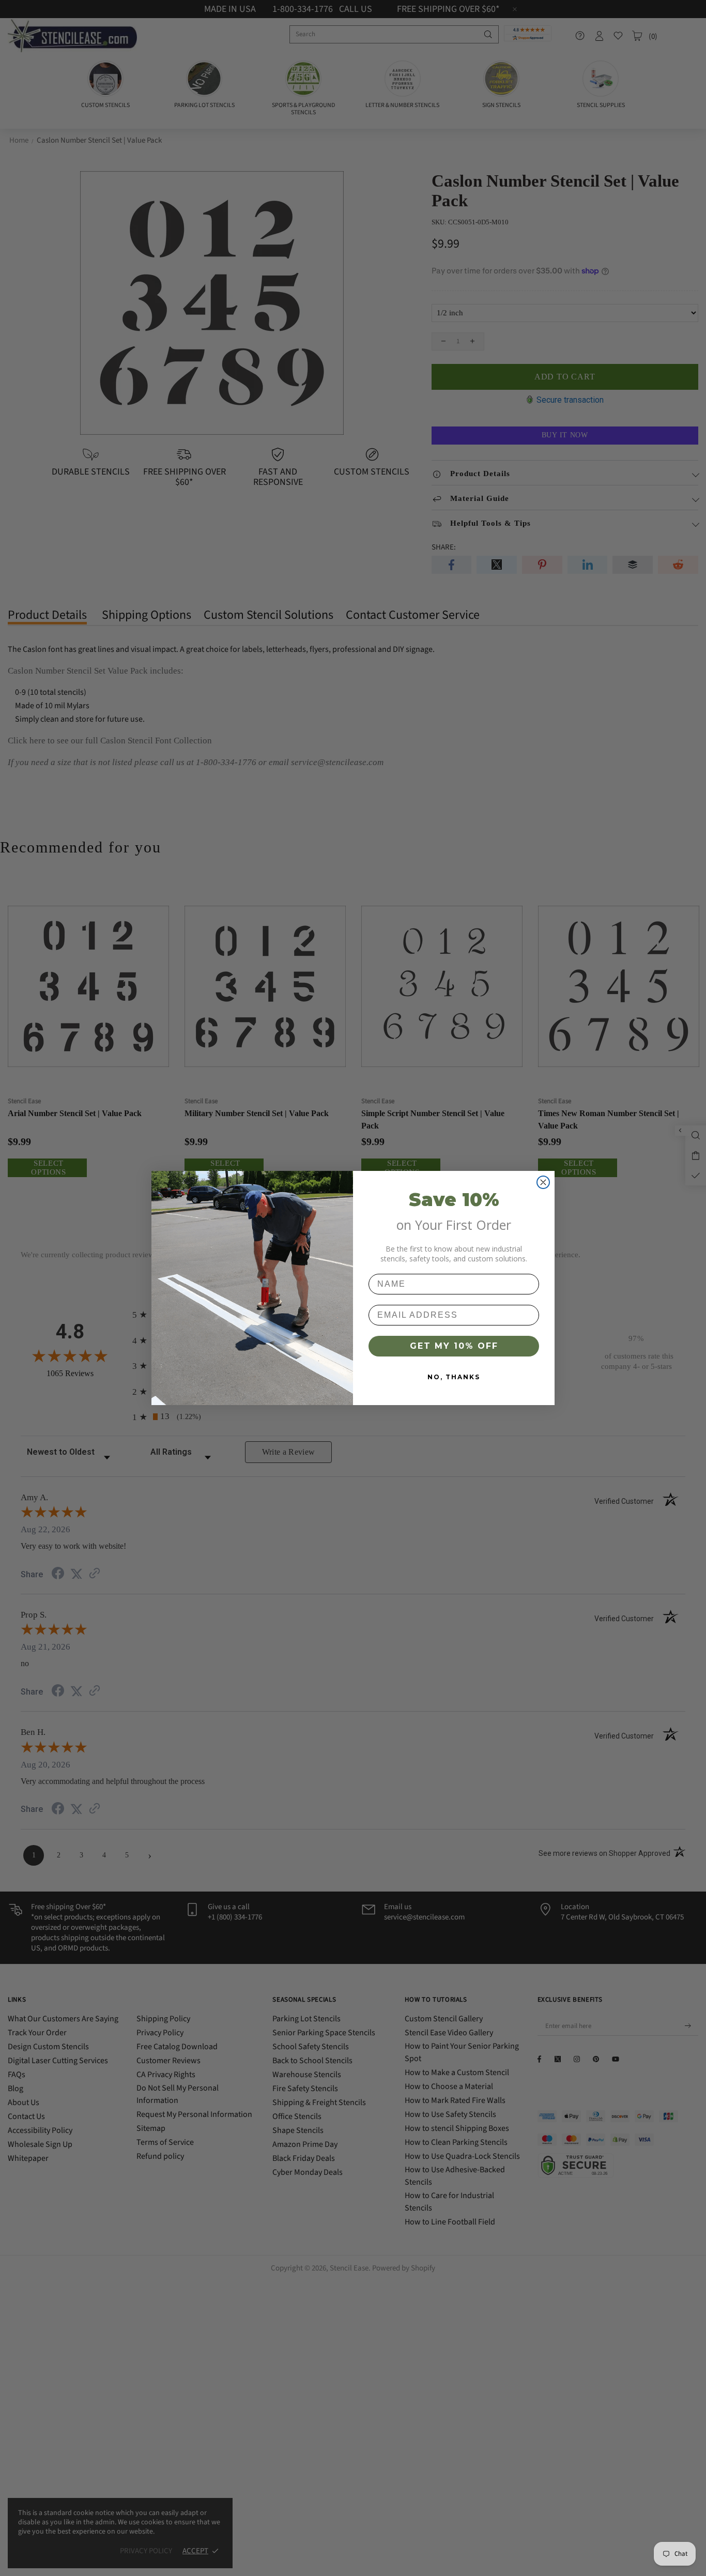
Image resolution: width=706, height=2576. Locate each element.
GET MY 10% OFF (454, 1346)
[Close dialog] (543, 1182)
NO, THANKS (454, 1377)
